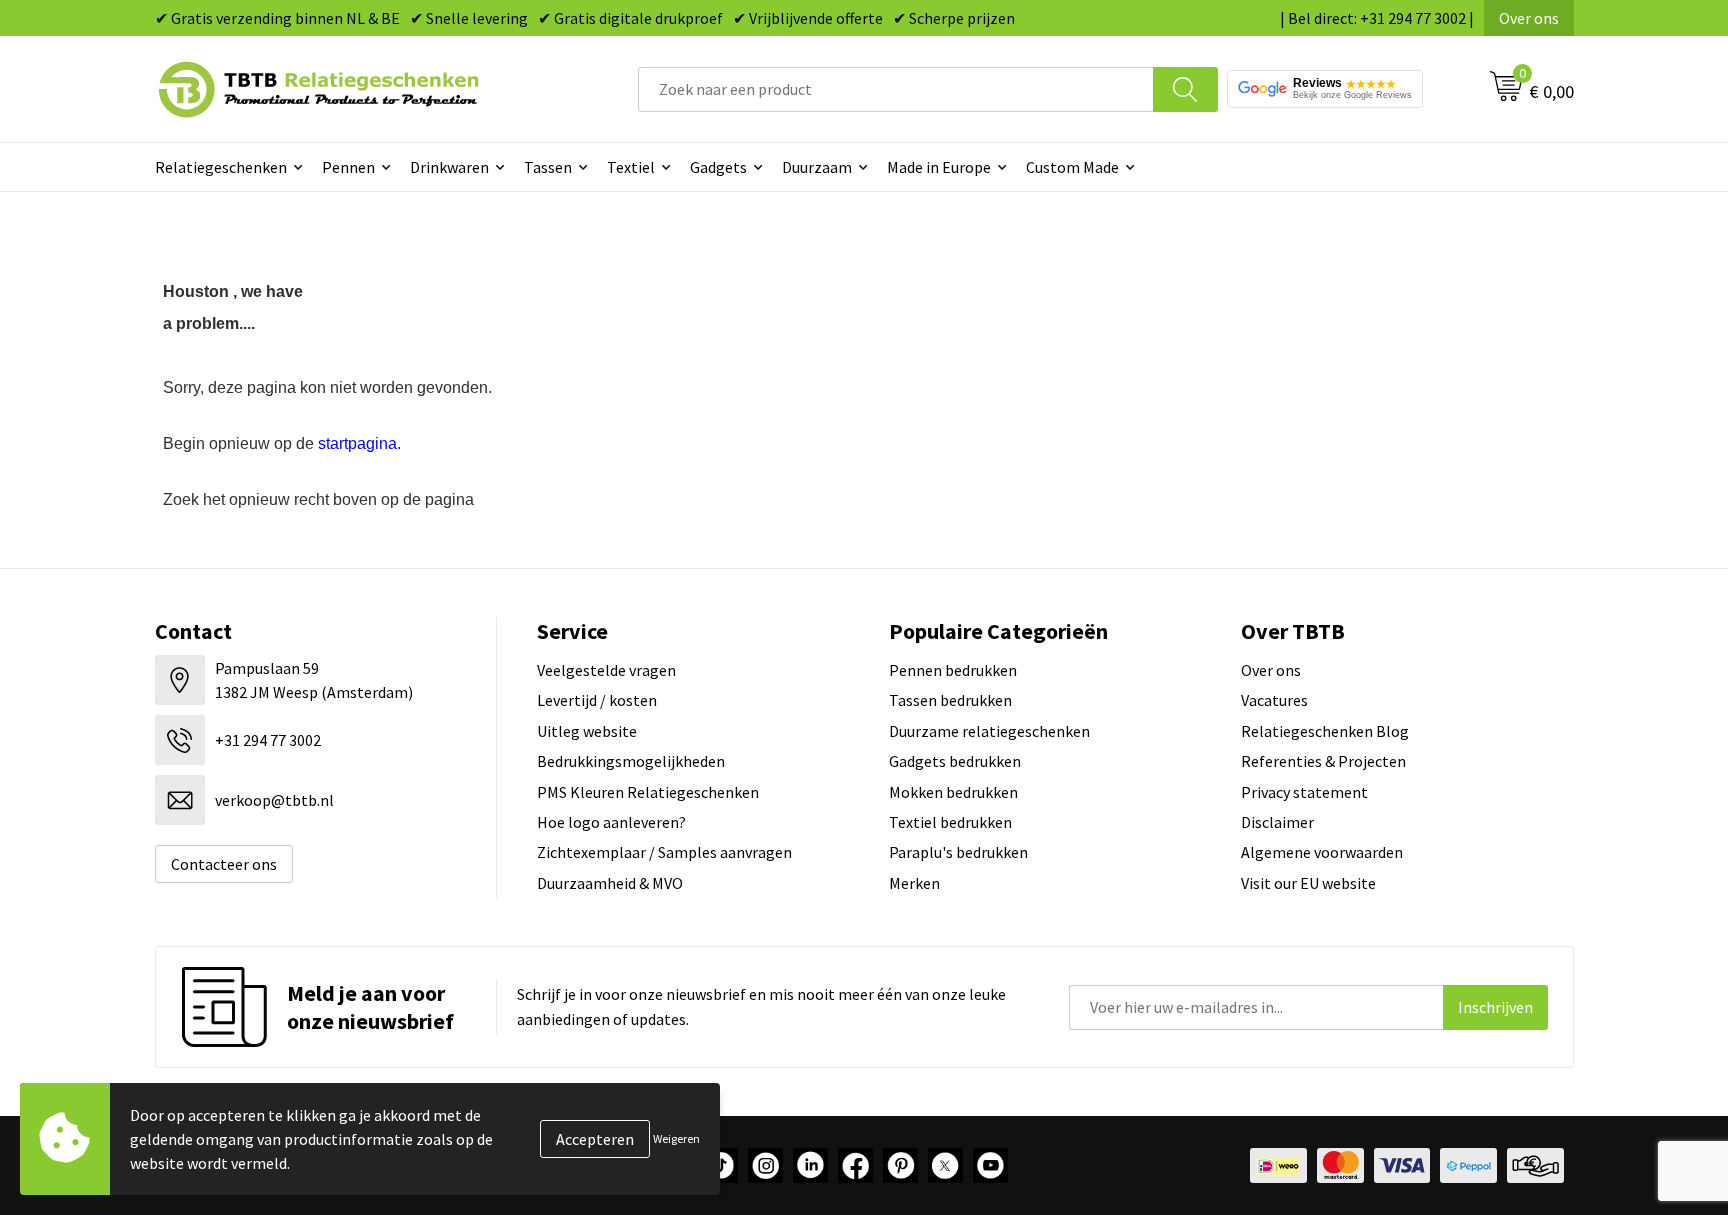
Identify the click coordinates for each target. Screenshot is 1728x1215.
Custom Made (1072, 167)
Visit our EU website (1308, 883)
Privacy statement (1304, 792)
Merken (914, 883)
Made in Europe (939, 167)
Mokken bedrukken (953, 792)
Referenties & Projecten (1323, 761)
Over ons (1529, 18)
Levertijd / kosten (597, 700)
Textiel (631, 167)
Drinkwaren (449, 167)
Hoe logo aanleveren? (611, 822)
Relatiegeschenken (221, 167)
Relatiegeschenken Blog (1325, 731)
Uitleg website (587, 731)
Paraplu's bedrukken (958, 852)
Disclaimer (1277, 822)
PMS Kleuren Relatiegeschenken (648, 792)
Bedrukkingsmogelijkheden (631, 761)
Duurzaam (817, 167)
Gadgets (718, 167)
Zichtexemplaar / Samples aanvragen (664, 852)
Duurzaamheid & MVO (610, 883)
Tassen (548, 167)
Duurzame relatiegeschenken (989, 731)
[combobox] (896, 89)
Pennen (348, 167)
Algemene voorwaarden (1322, 852)
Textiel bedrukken (950, 822)
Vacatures (1274, 700)
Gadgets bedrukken (955, 761)
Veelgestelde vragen (606, 670)
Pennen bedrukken (953, 670)
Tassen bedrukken (950, 700)
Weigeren (676, 1138)
